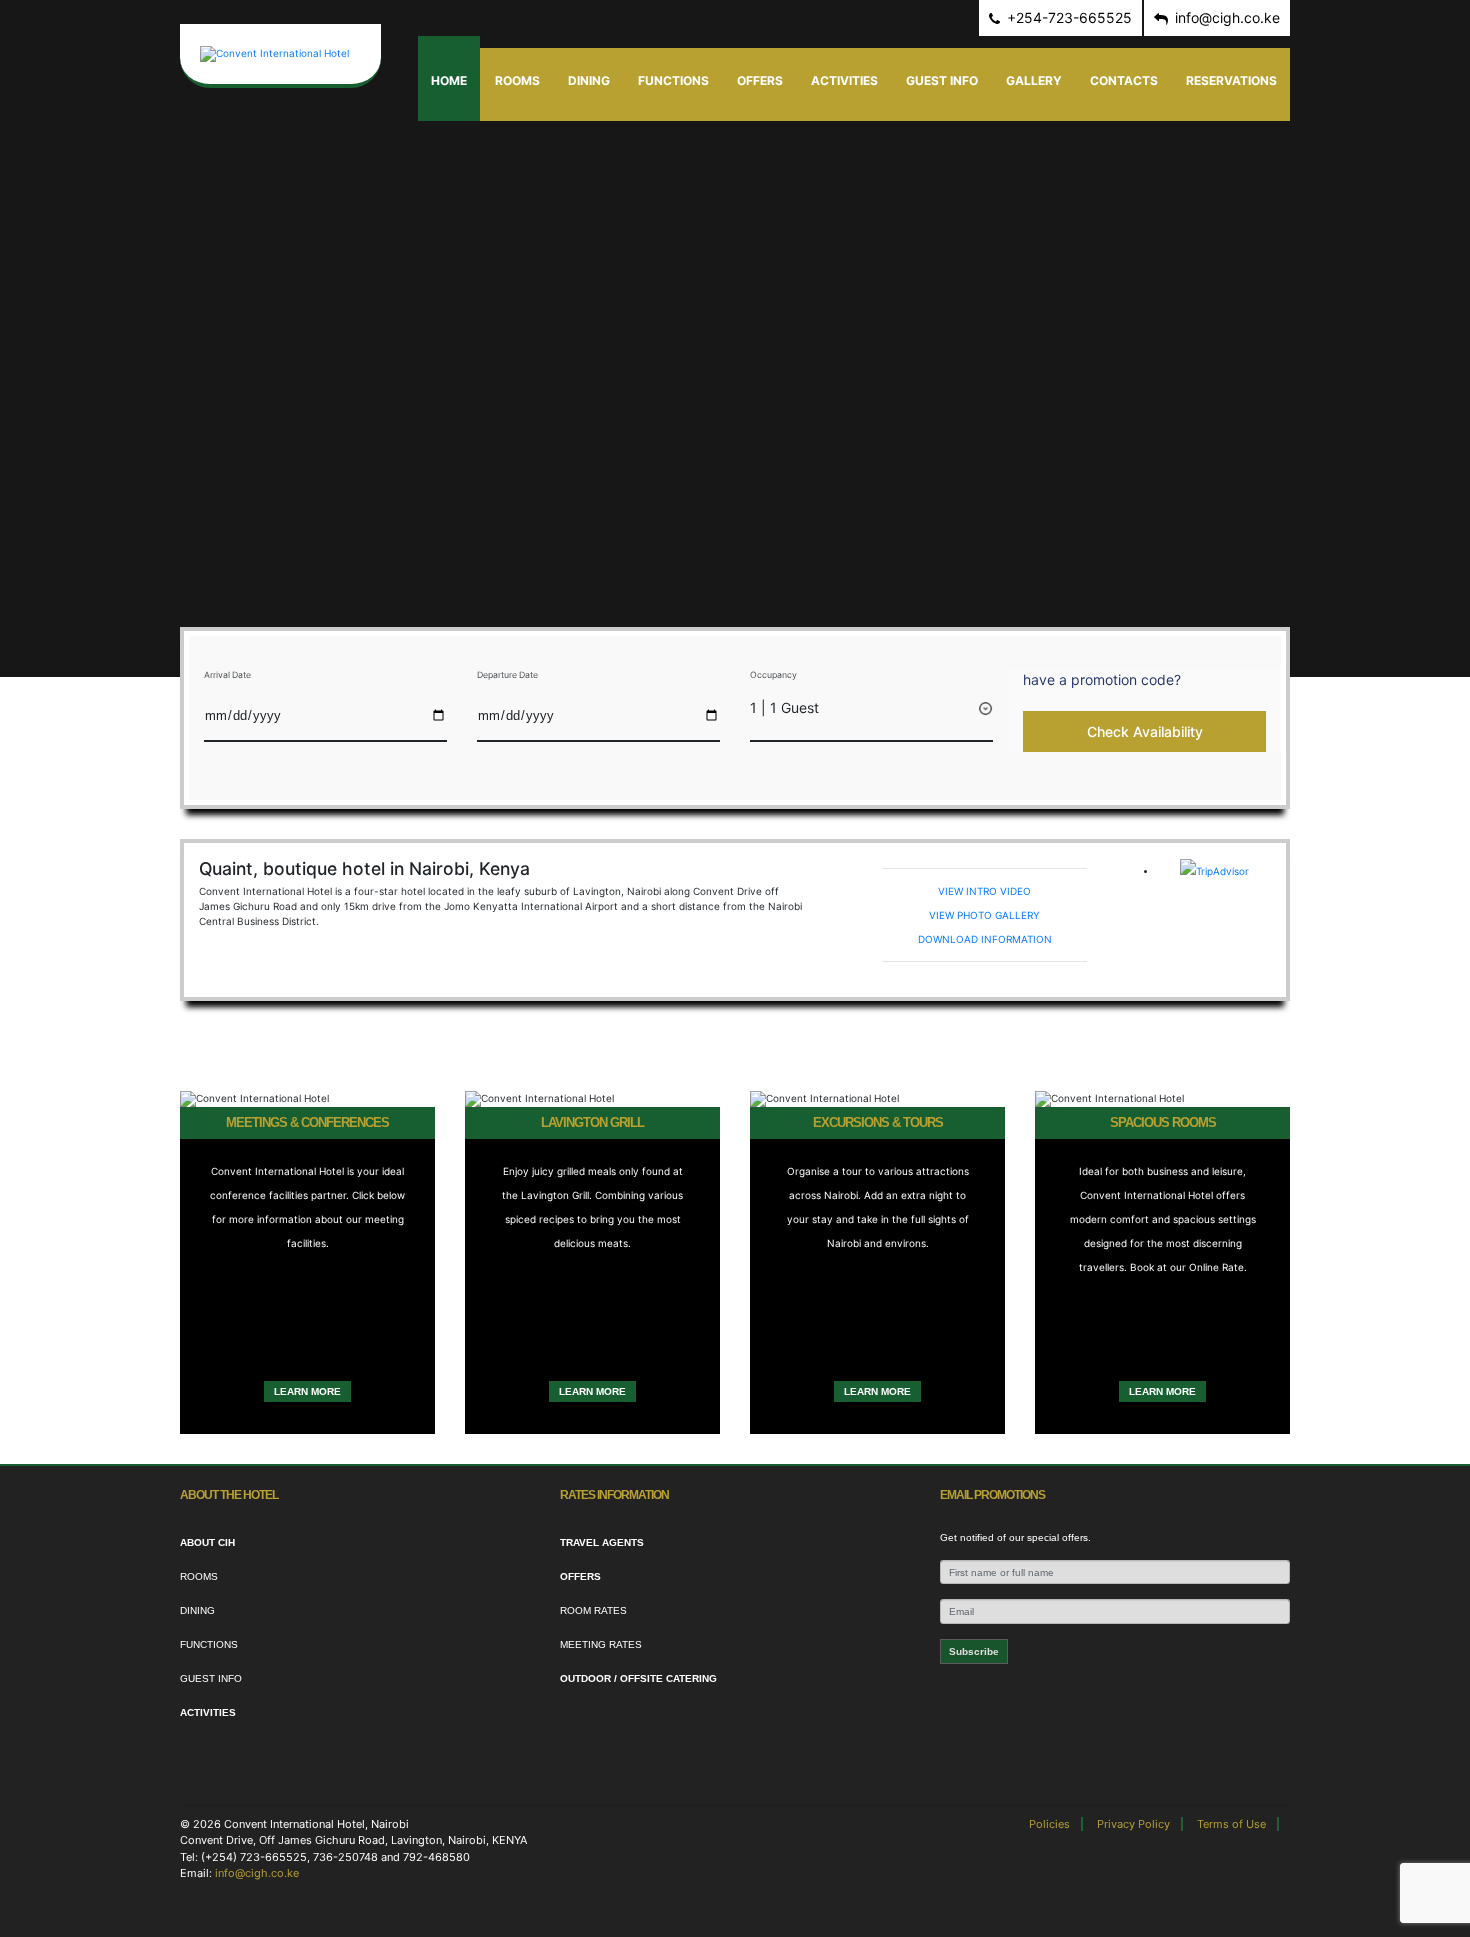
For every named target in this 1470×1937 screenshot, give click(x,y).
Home (449, 80)
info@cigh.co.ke (257, 1873)
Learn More (307, 1391)
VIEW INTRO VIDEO (984, 891)
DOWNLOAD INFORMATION (985, 939)
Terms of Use (1231, 1824)
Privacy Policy (1133, 1824)
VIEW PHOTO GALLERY (984, 915)
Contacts (1124, 80)
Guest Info (942, 80)
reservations (1231, 80)
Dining (589, 80)
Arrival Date (227, 675)
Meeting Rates (601, 1644)
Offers (760, 80)
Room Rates (593, 1610)
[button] (1144, 679)
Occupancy (773, 675)
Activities (844, 80)
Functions (673, 80)
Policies (1049, 1824)
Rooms (517, 80)
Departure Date (507, 675)
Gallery (1034, 80)
